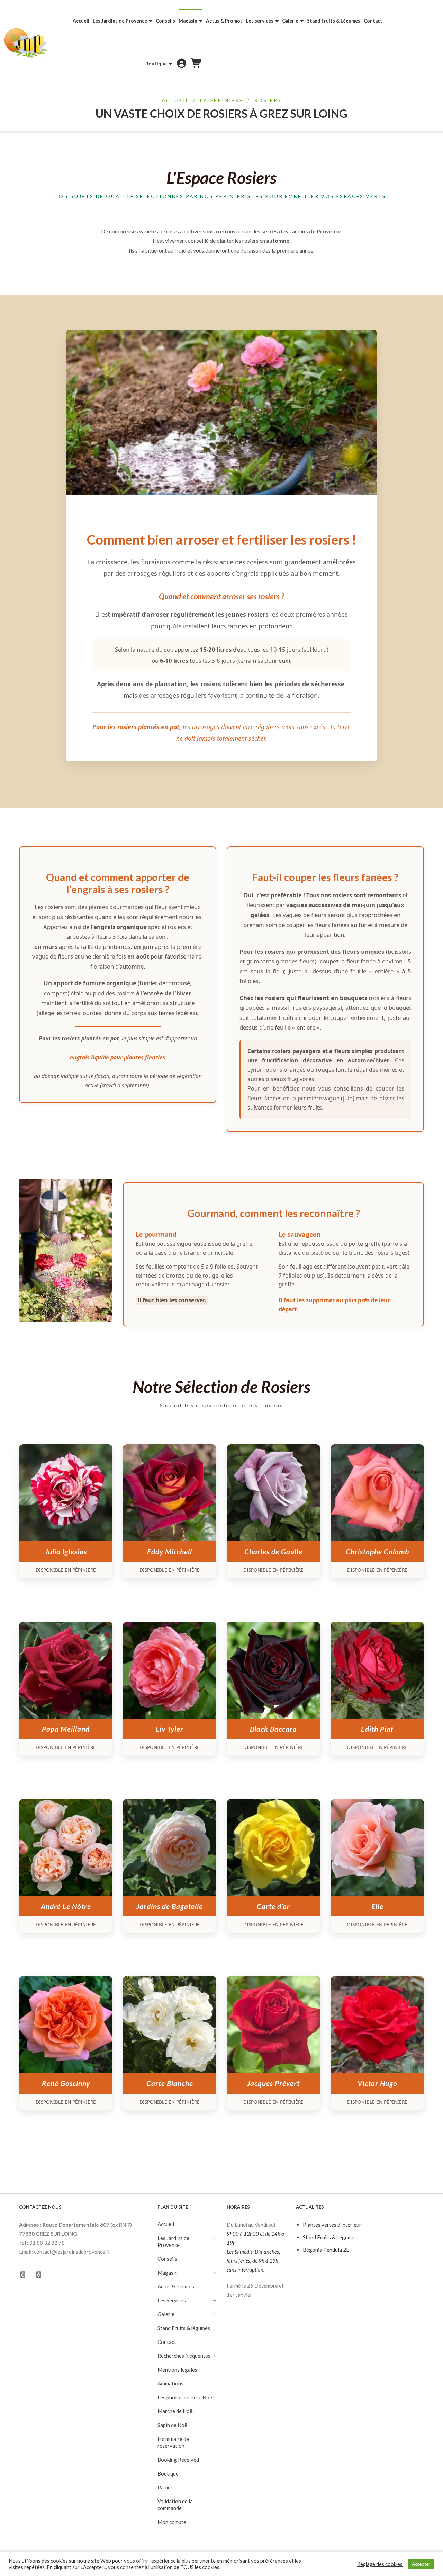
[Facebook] (23, 2275)
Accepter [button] (421, 2564)
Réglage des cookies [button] (380, 2564)
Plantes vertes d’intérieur (332, 2225)
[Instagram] (39, 2275)
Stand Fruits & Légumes (330, 2237)
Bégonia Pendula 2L (326, 2250)
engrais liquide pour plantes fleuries (118, 1057)
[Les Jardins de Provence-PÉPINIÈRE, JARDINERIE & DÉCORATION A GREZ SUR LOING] (26, 43)
